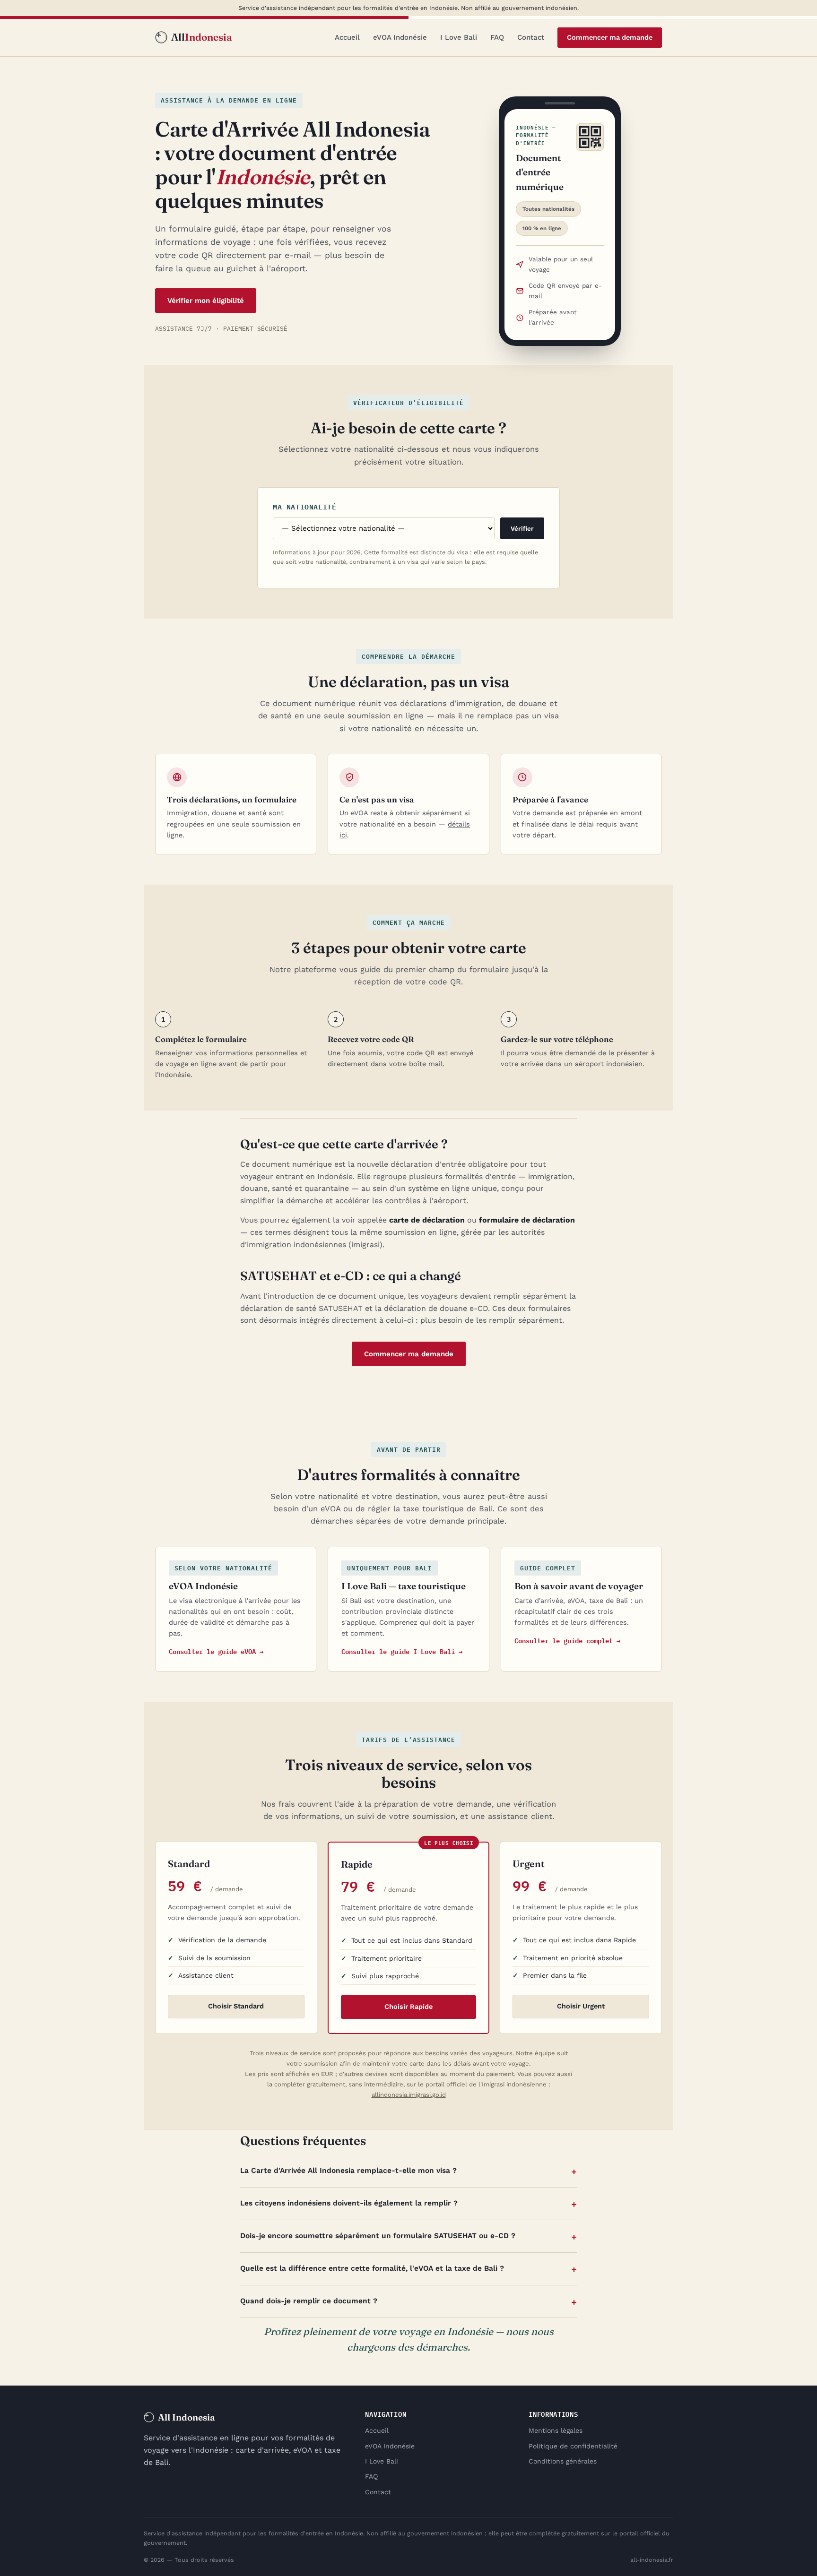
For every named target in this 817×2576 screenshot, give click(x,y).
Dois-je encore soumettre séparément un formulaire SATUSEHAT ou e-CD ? (378, 2236)
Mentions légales (556, 2430)
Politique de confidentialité (573, 2446)
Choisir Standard (236, 2006)
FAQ (497, 37)
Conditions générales (563, 2461)
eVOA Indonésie (400, 37)
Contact (531, 37)
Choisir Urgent (581, 2006)
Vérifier (522, 529)
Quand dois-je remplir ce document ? (309, 2301)
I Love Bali (459, 37)
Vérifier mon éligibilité (206, 301)
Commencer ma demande (610, 38)
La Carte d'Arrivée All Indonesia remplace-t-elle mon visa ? (348, 2171)
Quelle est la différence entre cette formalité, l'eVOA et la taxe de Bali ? (372, 2268)
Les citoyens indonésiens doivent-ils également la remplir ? (349, 2203)
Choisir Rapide (408, 2007)
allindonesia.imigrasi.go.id (409, 2095)
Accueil (347, 37)
